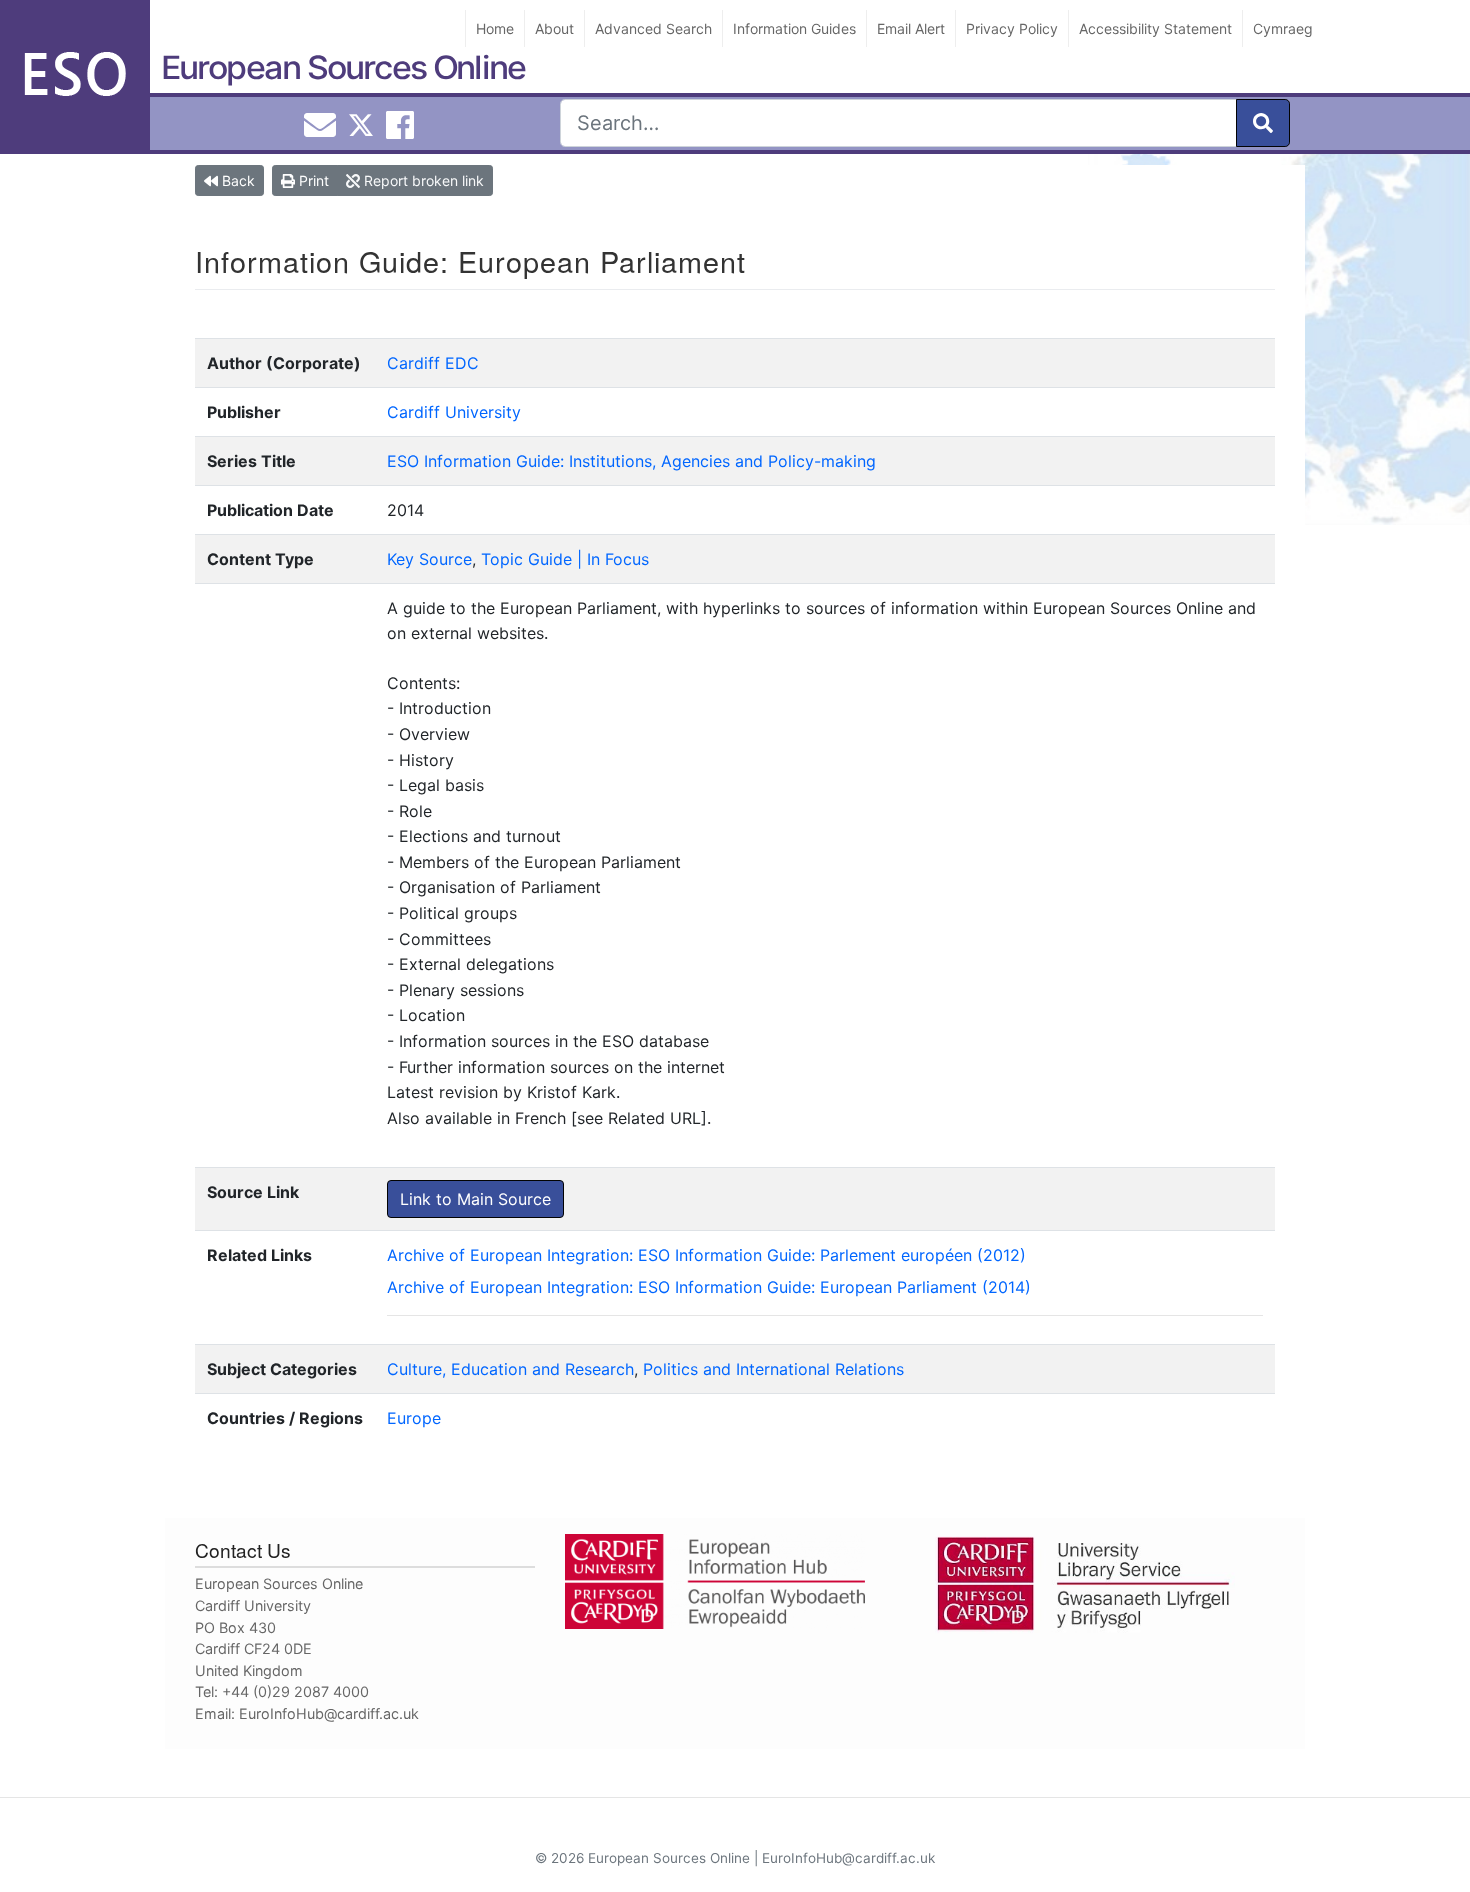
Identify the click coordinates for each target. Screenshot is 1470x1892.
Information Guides (794, 28)
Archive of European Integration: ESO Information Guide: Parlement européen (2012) (706, 1255)
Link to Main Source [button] (475, 1199)
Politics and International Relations (773, 1369)
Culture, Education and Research (510, 1369)
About (554, 28)
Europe (414, 1418)
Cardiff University (454, 412)
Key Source (429, 559)
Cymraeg (1283, 28)
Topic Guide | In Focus (565, 559)
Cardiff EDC (433, 363)
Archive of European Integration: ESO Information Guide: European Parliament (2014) (709, 1287)
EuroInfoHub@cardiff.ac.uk (329, 1713)
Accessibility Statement (1155, 28)
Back (236, 180)
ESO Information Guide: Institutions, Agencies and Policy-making (631, 461)
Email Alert (911, 28)
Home (495, 28)
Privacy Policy (1012, 28)
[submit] (1263, 123)
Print (312, 180)
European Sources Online (343, 67)
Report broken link (422, 180)
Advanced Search (653, 28)
